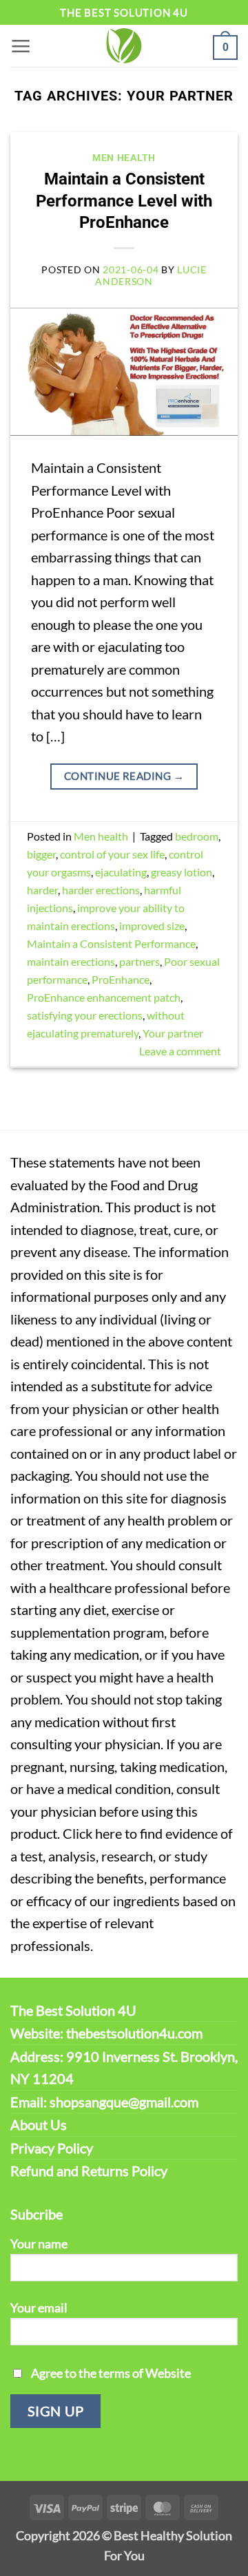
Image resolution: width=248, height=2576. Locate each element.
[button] (21, 46)
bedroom (197, 836)
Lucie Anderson (151, 275)
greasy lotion (182, 872)
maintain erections (71, 961)
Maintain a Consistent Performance (111, 943)
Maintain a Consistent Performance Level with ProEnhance (124, 200)
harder (42, 890)
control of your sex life (112, 854)
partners (139, 961)
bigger (41, 854)
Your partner (173, 1033)
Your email (39, 2308)
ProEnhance (121, 979)
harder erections (101, 890)
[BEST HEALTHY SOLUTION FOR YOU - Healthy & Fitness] (124, 46)
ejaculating (121, 872)
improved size (152, 926)
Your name (39, 2244)
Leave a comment (180, 1051)
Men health (124, 158)
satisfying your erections (85, 1015)
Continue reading (124, 776)
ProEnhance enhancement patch (104, 997)
